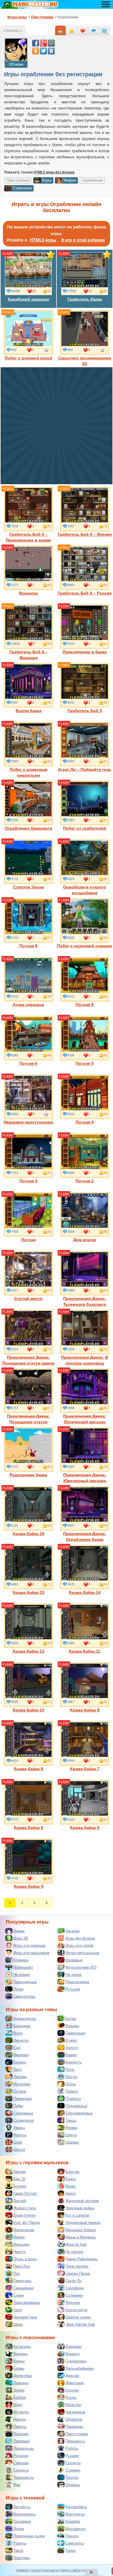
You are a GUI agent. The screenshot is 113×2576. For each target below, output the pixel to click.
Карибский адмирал (29, 299)
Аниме (19, 1931)
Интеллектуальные (82, 1953)
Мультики (22, 2084)
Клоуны (72, 2390)
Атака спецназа (28, 1005)
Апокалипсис (25, 2019)
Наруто (20, 2252)
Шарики (72, 2142)
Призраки (21, 2441)
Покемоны (74, 2427)
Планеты (73, 2099)
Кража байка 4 (29, 1886)
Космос (20, 2062)
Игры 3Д (21, 1938)
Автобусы (22, 2507)
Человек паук (25, 2317)
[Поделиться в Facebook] (36, 43)
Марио (19, 2237)
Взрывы (72, 2026)
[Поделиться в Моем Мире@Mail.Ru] (51, 43)
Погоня (28, 1240)
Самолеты (74, 2543)
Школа (19, 2150)
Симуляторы (24, 1996)
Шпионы (73, 2485)
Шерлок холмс (78, 2317)
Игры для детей (79, 1946)
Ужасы (19, 2128)
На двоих (74, 1975)
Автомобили (76, 2507)
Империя (21, 2055)
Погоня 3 (28, 1181)
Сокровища (23, 2113)
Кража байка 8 (29, 1769)
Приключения (77, 1982)
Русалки (21, 2456)
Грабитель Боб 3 (85, 711)
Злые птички (24, 2215)
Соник (19, 2295)
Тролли (72, 2477)
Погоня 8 (85, 1005)
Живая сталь (25, 2208)
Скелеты (73, 2463)
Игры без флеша (80, 1938)
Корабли (73, 2521)
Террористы (24, 2477)
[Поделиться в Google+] (43, 43)
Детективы (23, 2376)
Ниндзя (20, 2419)
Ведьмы (20, 2354)
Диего (71, 2193)
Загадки (72, 1931)
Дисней (20, 2201)
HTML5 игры (43, 240)
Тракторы (21, 2558)
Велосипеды (24, 2514)
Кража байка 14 (85, 1592)
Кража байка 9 (85, 1710)
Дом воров (85, 1240)
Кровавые (74, 1960)
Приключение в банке (85, 652)
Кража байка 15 (29, 1592)
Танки (70, 2551)
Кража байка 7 (85, 1769)
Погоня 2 (85, 1181)
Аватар (20, 2172)
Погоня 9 (28, 946)
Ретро (18, 1989)
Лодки (19, 2529)
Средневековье (79, 2113)
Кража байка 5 (85, 1828)
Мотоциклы (75, 2529)
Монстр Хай (76, 2244)
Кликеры (21, 1960)
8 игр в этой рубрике (83, 240)
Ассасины (22, 2347)
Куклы (71, 2397)
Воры (47, 180)
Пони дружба (77, 2266)
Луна (70, 2070)
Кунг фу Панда (27, 2223)
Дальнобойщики (80, 2368)
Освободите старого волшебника (85, 890)
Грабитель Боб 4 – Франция (29, 655)
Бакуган (72, 2172)
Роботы (72, 2448)
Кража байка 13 (29, 1651)
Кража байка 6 (29, 1828)
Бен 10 (19, 2179)
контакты (51, 2570)
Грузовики (22, 2521)
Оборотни (74, 2419)
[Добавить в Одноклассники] (36, 51)
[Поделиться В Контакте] (51, 51)
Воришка (28, 593)
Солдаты (21, 2470)
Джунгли (21, 2040)
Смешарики (23, 2288)
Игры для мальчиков (31, 1953)
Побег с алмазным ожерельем (28, 772)
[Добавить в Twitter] (43, 51)
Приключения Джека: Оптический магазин (85, 1419)
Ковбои (20, 2397)
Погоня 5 (85, 1063)
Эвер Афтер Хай (80, 2324)
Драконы (21, 2383)
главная (22, 2570)
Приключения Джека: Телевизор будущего (85, 1301)
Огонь (71, 2084)
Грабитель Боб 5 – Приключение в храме (28, 537)
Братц (71, 2179)
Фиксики (73, 2303)
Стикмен (73, 2470)
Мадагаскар (24, 2230)
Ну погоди (74, 2252)
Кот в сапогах (78, 2215)
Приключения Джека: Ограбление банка (85, 1537)
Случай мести (28, 1298)
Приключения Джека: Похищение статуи (28, 1419)
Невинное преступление (29, 1122)
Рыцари (72, 2456)
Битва (71, 2019)
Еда (17, 2048)
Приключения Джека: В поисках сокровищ (85, 1360)
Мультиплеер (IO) (81, 1967)
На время (22, 1975)
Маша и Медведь (81, 2237)
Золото (72, 2048)
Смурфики (75, 2288)
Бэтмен (20, 2186)
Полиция (21, 2434)
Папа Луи (22, 2266)
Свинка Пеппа (78, 2273)
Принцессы (75, 2441)
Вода (18, 2033)
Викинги (72, 2354)
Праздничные (25, 1982)
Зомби (19, 2390)
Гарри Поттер (25, 2193)
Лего (17, 2070)
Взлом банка (29, 711)
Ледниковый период (83, 2223)
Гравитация (75, 2033)
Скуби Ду (74, 2281)
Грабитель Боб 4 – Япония (85, 534)
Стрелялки (22, 188)
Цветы (71, 2135)
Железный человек (82, 2201)
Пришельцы (24, 2448)
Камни (71, 2055)
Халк (18, 2310)
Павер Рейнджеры (81, 2259)
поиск (36, 2570)
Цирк (18, 2142)
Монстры (73, 2405)
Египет (71, 2040)
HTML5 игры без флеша (54, 172)
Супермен (74, 2295)
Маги (18, 2405)
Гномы (19, 2368)
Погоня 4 (85, 1122)
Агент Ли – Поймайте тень (85, 769)
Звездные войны (80, 2208)
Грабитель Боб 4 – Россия (85, 593)
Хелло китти (76, 2310)
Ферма (71, 2128)
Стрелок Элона (29, 887)
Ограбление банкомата (29, 828)
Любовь (20, 2077)
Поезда (72, 2536)
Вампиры (73, 2347)
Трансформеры (27, 2303)
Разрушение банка (28, 1475)
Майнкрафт (23, 1967)
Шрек (18, 2324)
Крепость (74, 2062)
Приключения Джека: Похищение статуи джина (28, 1360)
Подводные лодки (29, 2536)
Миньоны (21, 2244)
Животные (74, 2383)
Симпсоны (22, 2281)
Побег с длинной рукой (29, 358)
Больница (22, 2026)
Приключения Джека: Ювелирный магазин (85, 1478)
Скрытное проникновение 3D (85, 361)
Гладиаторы (76, 2361)
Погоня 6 (28, 1063)
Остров (20, 2091)
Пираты (20, 2427)
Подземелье (76, 2106)
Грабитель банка (85, 299)
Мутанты (21, 2412)
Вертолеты (75, 2514)
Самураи (21, 2463)
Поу (17, 2273)
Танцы (71, 2120)
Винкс (71, 2186)
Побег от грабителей (85, 828)
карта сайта (71, 2570)
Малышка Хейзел (81, 2230)
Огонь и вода (25, 2259)
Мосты (71, 2077)
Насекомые (75, 2412)
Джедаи (72, 2376)
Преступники (77, 2434)
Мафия (70, 180)
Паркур (72, 2091)
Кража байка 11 (85, 1651)
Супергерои (23, 2120)
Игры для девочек (29, 1946)
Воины (19, 2361)
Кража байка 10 (29, 1710)
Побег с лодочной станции (85, 946)
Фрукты (20, 2135)
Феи (17, 2485)
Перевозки (22, 2099)
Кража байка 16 (29, 1534)
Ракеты (20, 2543)
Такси (18, 2551)
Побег (18, 2106)
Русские (73, 1989)
